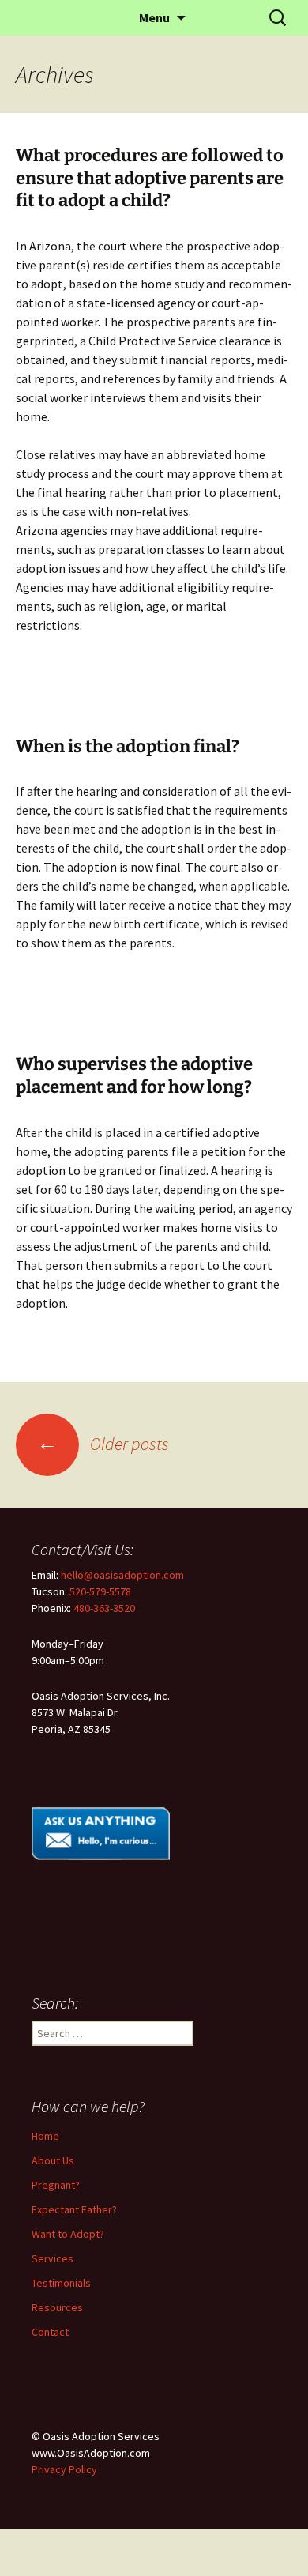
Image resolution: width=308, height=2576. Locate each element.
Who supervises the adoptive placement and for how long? (134, 1075)
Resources (57, 2307)
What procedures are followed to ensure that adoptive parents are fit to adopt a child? (150, 178)
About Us (53, 2160)
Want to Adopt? (68, 2234)
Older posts (103, 1444)
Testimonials (61, 2283)
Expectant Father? (74, 2209)
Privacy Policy (64, 2469)
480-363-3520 (104, 1608)
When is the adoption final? (128, 746)
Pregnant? (56, 2185)
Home (45, 2136)
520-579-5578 (100, 1591)
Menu (154, 17)
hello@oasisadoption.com (122, 1575)
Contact (50, 2332)
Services (53, 2258)
